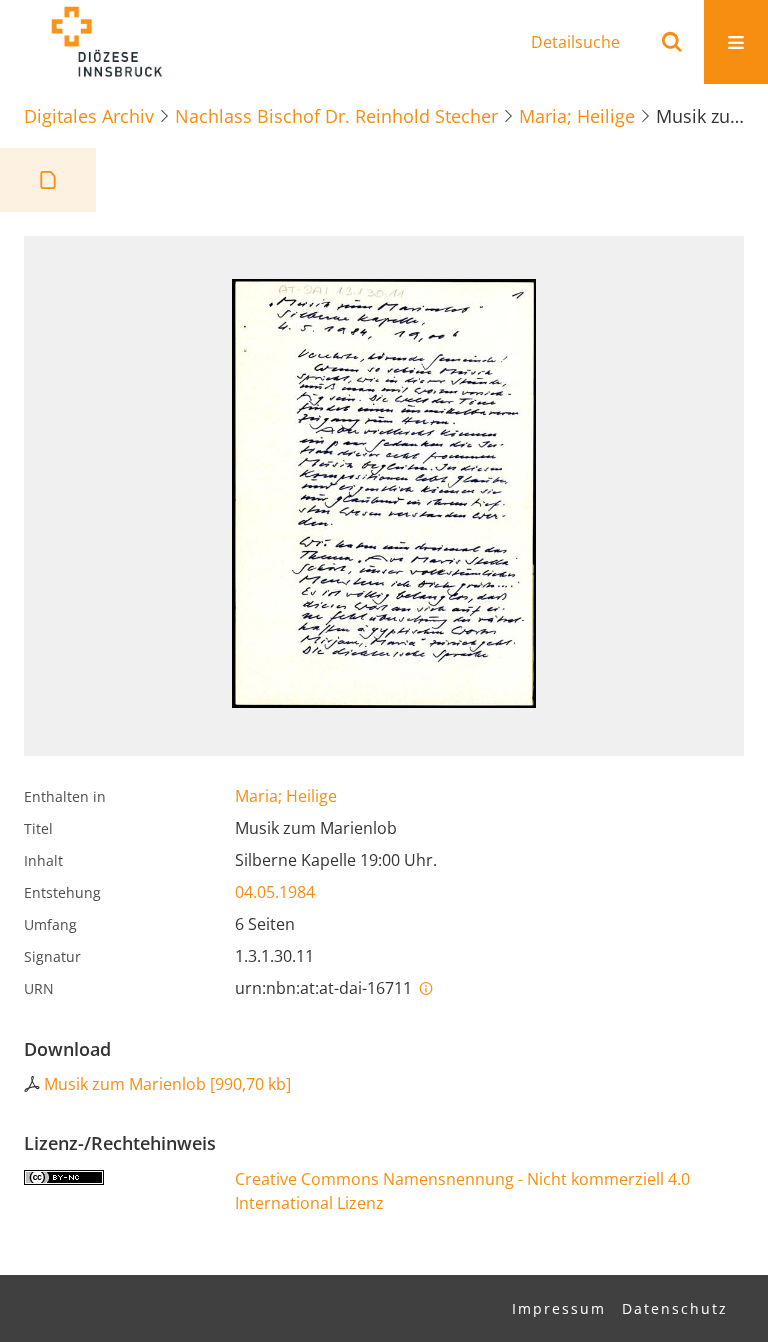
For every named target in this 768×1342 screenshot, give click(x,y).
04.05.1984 (275, 892)
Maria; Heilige (577, 116)
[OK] (672, 42)
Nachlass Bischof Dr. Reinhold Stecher (336, 116)
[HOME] (106, 42)
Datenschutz (675, 1308)
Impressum (559, 1308)
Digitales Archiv (89, 116)
